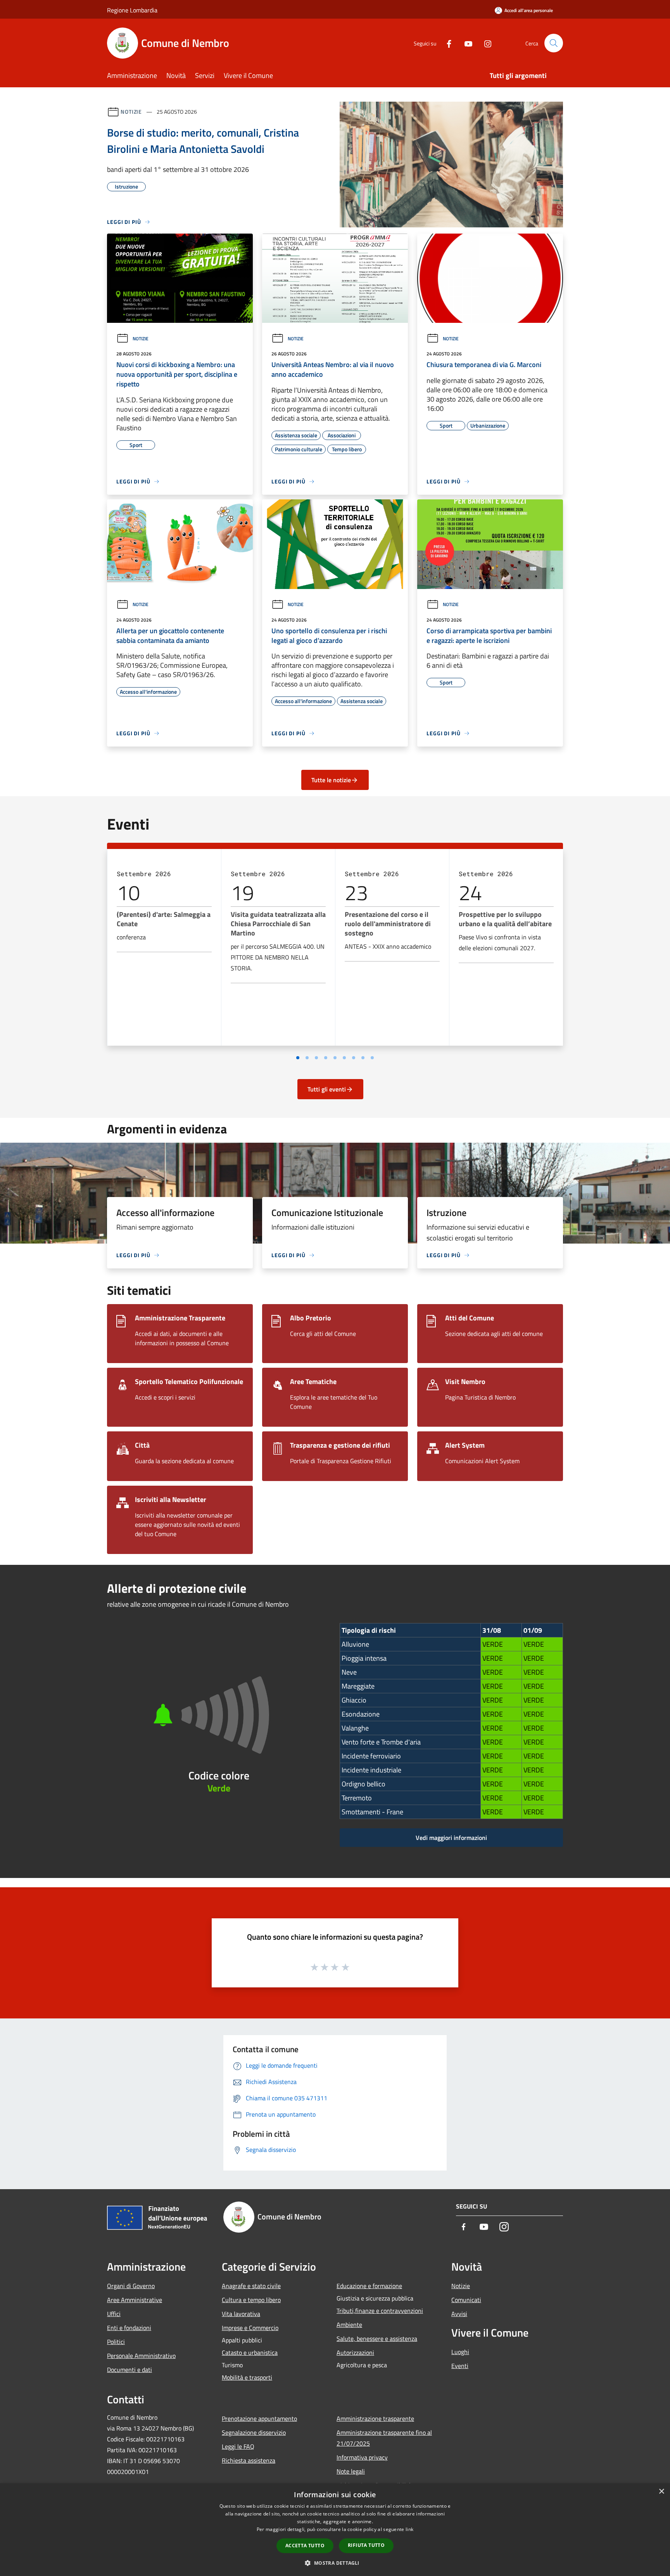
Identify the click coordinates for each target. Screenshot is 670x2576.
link (409, 2529)
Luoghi (460, 2352)
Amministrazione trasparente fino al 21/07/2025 (384, 2438)
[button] (335, 2563)
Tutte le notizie (331, 780)
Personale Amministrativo (141, 2356)
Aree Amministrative (135, 2300)
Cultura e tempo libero (251, 2300)
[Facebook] (446, 43)
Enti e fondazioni (129, 2328)
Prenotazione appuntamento (259, 2418)
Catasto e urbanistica (250, 2353)
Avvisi (459, 2314)
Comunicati (466, 2300)
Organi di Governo (131, 2286)
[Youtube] (465, 43)
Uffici (114, 2314)
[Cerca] (554, 43)
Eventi (460, 2366)
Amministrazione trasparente (375, 2418)
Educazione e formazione (369, 2286)
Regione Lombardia (132, 10)
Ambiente (349, 2325)
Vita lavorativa (241, 2314)
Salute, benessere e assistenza (377, 2339)
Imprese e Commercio (250, 2328)
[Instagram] (485, 43)
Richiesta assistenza (249, 2460)
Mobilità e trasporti (247, 2377)
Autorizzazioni (355, 2353)
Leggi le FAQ (238, 2446)
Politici (116, 2342)
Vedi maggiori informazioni (451, 1838)
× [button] (661, 2492)
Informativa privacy (362, 2457)
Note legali (351, 2471)
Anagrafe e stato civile (251, 2286)
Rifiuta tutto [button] (366, 2545)
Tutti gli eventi (327, 1089)
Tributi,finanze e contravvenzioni (380, 2311)
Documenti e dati (130, 2370)
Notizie (131, 112)
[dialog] (335, 2530)
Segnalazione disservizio (254, 2432)
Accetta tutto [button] (305, 2546)
